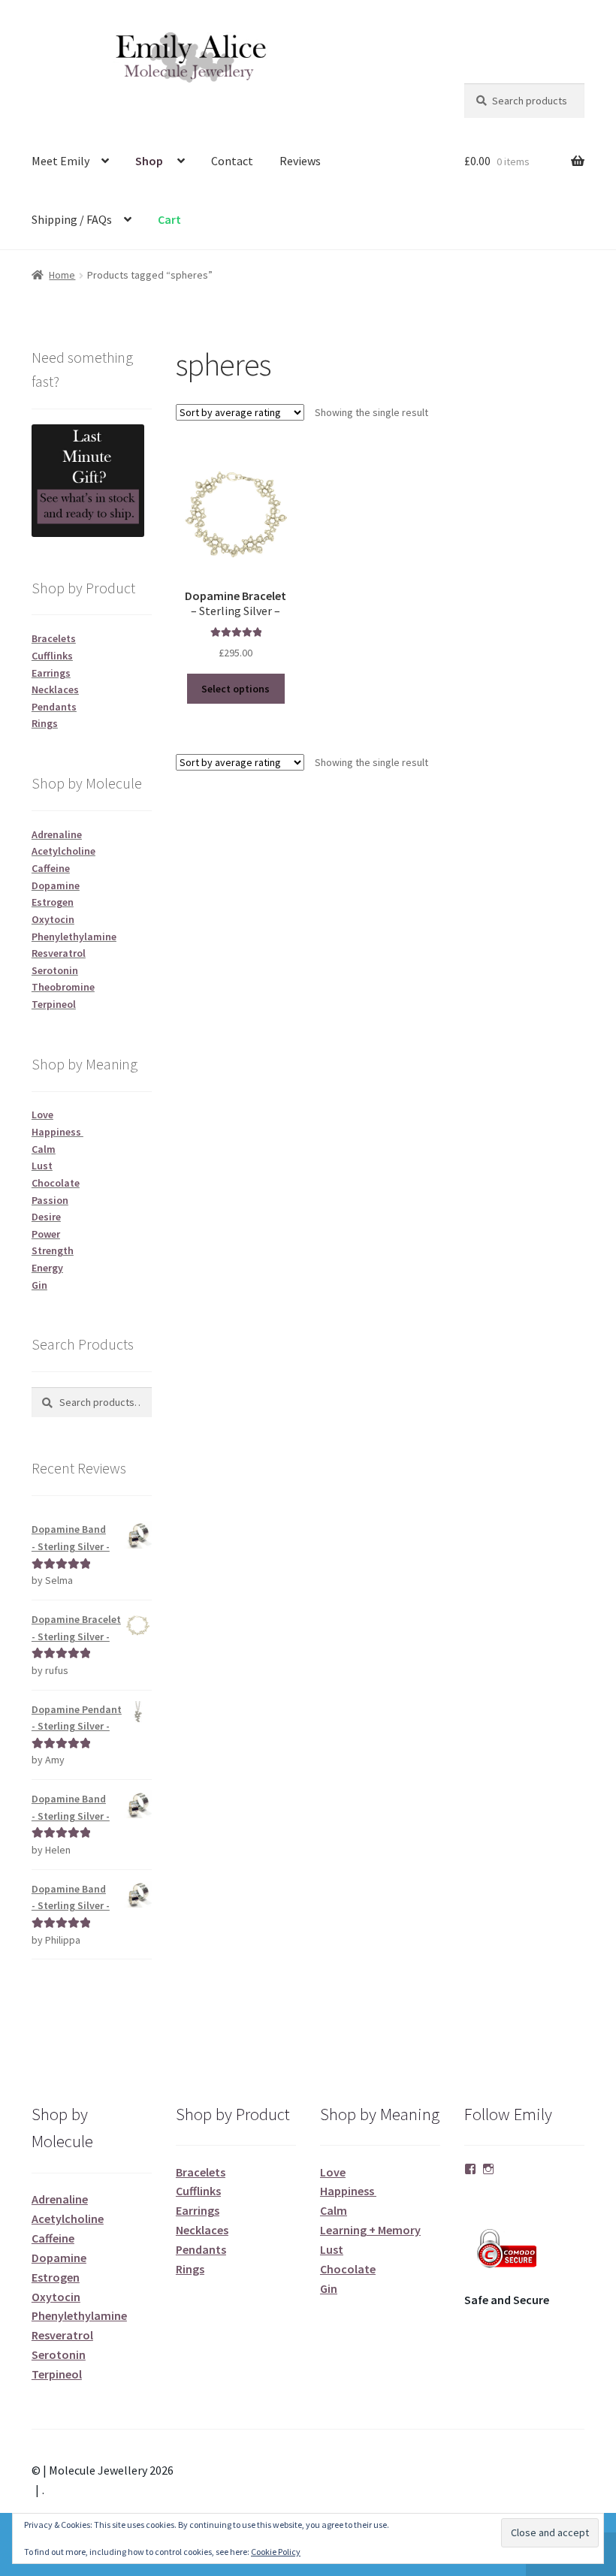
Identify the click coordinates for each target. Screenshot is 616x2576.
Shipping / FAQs (72, 219)
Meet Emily (60, 161)
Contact (232, 161)
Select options (236, 689)
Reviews (300, 161)
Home (62, 275)
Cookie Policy (276, 2552)
